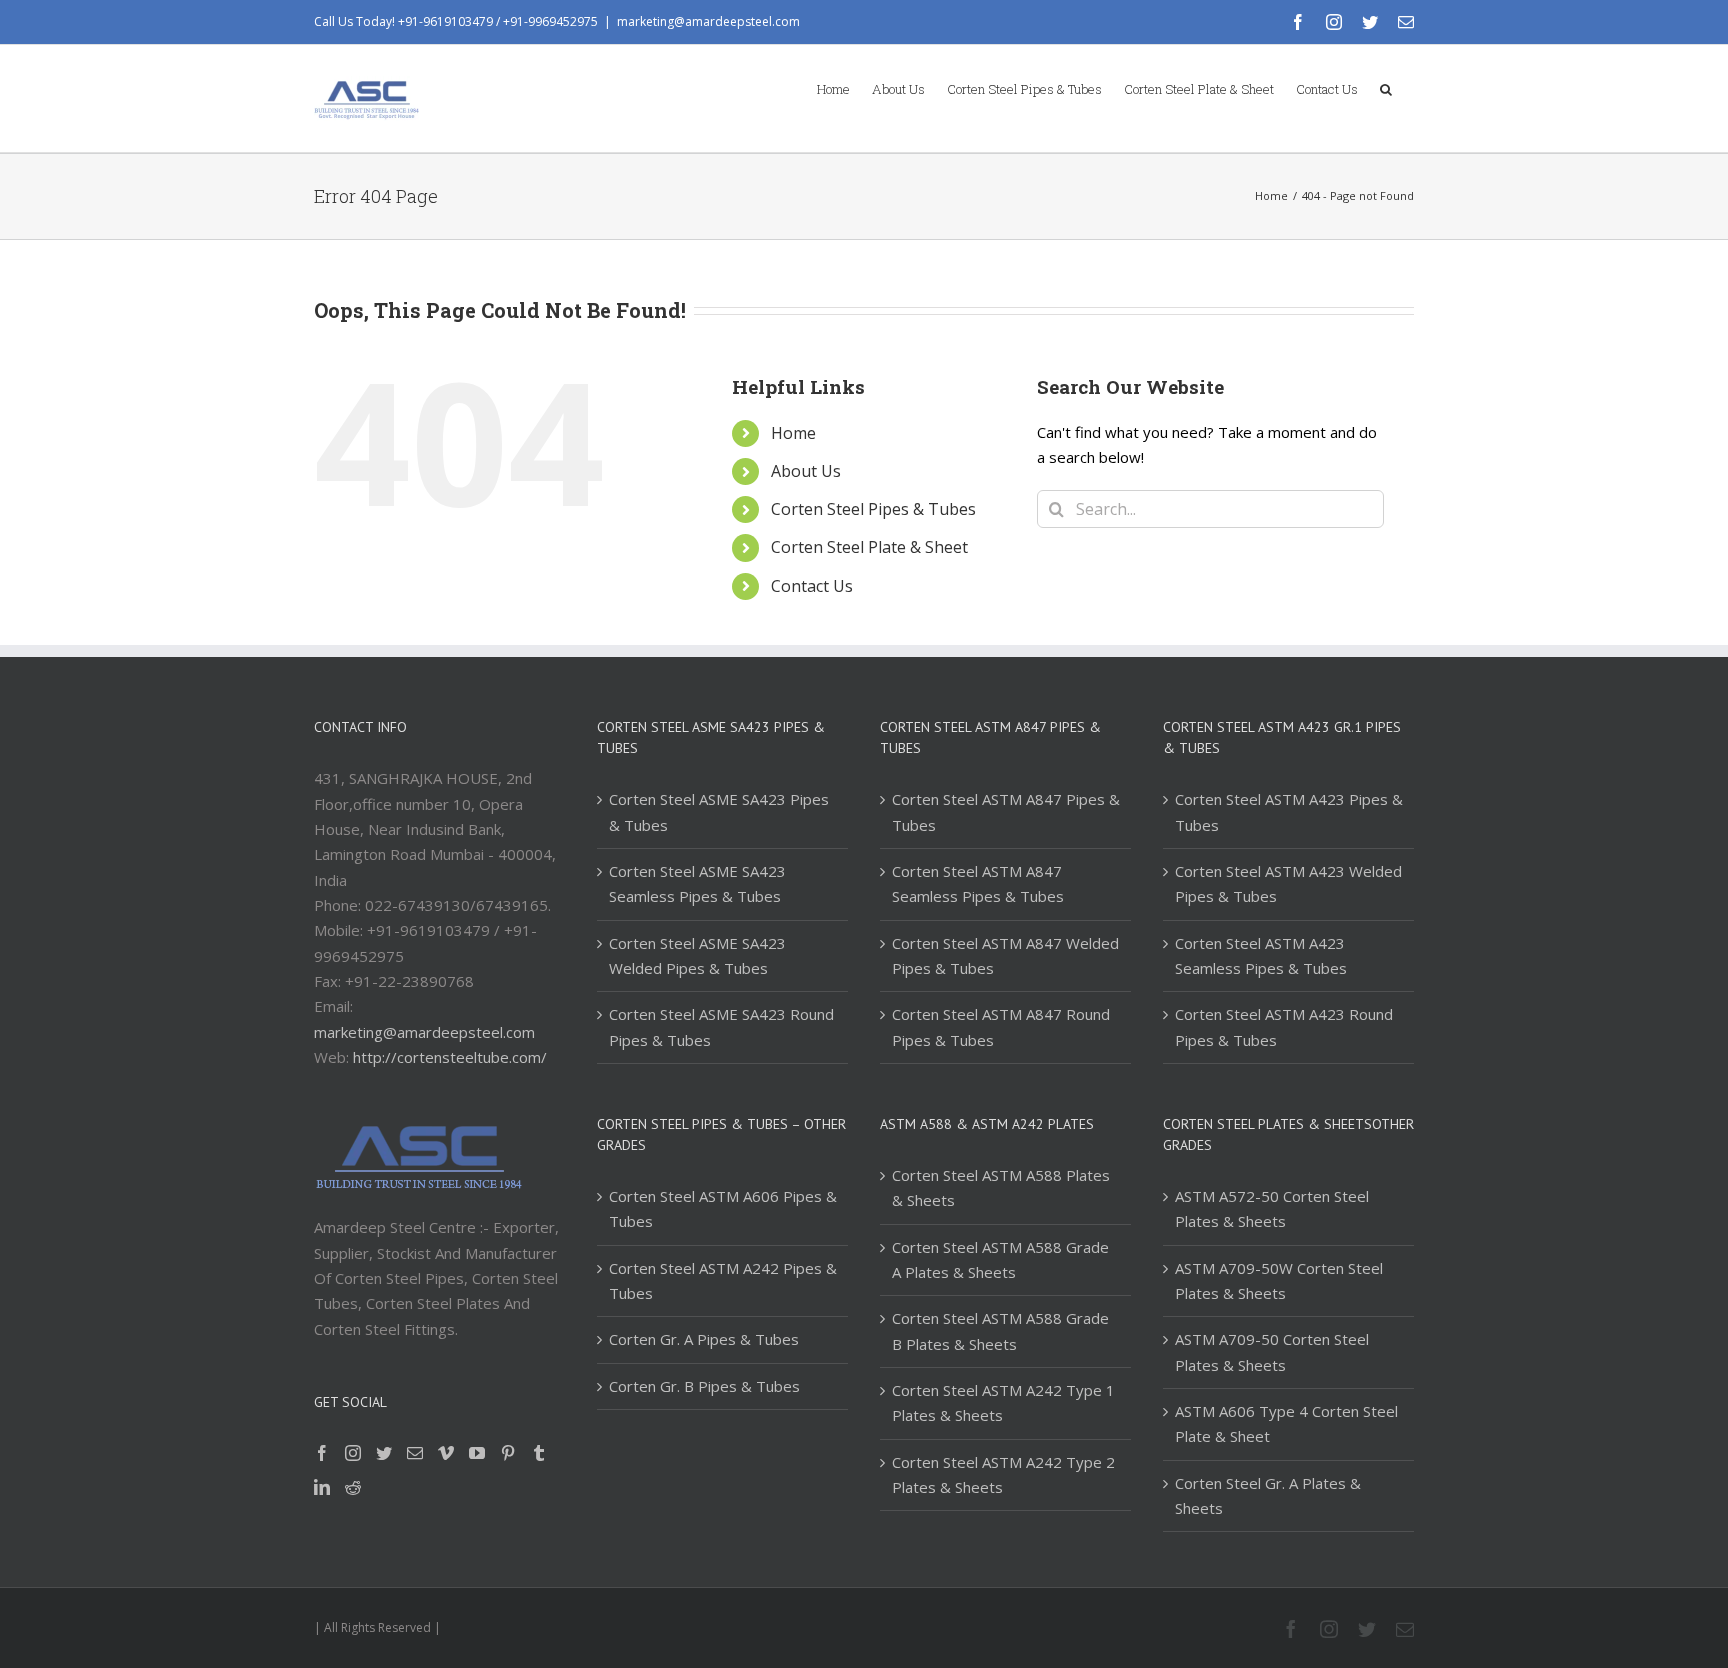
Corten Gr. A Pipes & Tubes (704, 1339)
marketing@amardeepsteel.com (708, 21)
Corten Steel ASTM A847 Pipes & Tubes (1006, 811)
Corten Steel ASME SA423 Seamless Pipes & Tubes (697, 883)
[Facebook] (322, 1453)
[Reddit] (353, 1487)
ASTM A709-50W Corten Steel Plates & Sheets (1279, 1280)
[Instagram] (353, 1453)
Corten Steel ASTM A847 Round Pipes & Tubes (1001, 1026)
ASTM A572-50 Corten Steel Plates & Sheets (1272, 1208)
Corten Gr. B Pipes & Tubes (704, 1386)
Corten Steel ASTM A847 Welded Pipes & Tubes (1005, 955)
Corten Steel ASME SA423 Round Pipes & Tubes (721, 1026)
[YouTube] (477, 1453)
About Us (806, 471)
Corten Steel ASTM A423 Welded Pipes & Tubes (1288, 883)
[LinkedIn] (322, 1487)
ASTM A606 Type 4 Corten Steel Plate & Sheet (1286, 1423)
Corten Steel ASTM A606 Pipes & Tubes (723, 1208)
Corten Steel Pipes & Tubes (873, 509)
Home (793, 433)
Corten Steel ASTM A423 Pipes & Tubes (1289, 811)
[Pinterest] (508, 1453)
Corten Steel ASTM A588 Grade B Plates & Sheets (1000, 1330)
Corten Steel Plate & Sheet (869, 547)
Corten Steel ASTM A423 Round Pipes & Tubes (1284, 1026)
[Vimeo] (446, 1453)
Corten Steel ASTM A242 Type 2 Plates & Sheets (1003, 1474)
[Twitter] (384, 1453)
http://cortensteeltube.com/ (450, 1057)
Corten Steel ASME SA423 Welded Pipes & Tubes (697, 955)
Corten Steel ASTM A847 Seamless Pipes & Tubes (978, 883)
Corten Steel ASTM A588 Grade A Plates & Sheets (1000, 1259)
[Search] (1386, 88)
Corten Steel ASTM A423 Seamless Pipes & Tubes (1261, 955)
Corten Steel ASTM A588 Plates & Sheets (1001, 1187)
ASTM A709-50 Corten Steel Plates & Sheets (1272, 1351)
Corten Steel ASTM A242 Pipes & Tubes (723, 1280)
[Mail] (415, 1453)
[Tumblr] (539, 1453)
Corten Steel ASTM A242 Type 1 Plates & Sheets (1003, 1402)
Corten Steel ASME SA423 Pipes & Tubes (719, 811)
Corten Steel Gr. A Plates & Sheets (1268, 1495)
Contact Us (812, 586)
